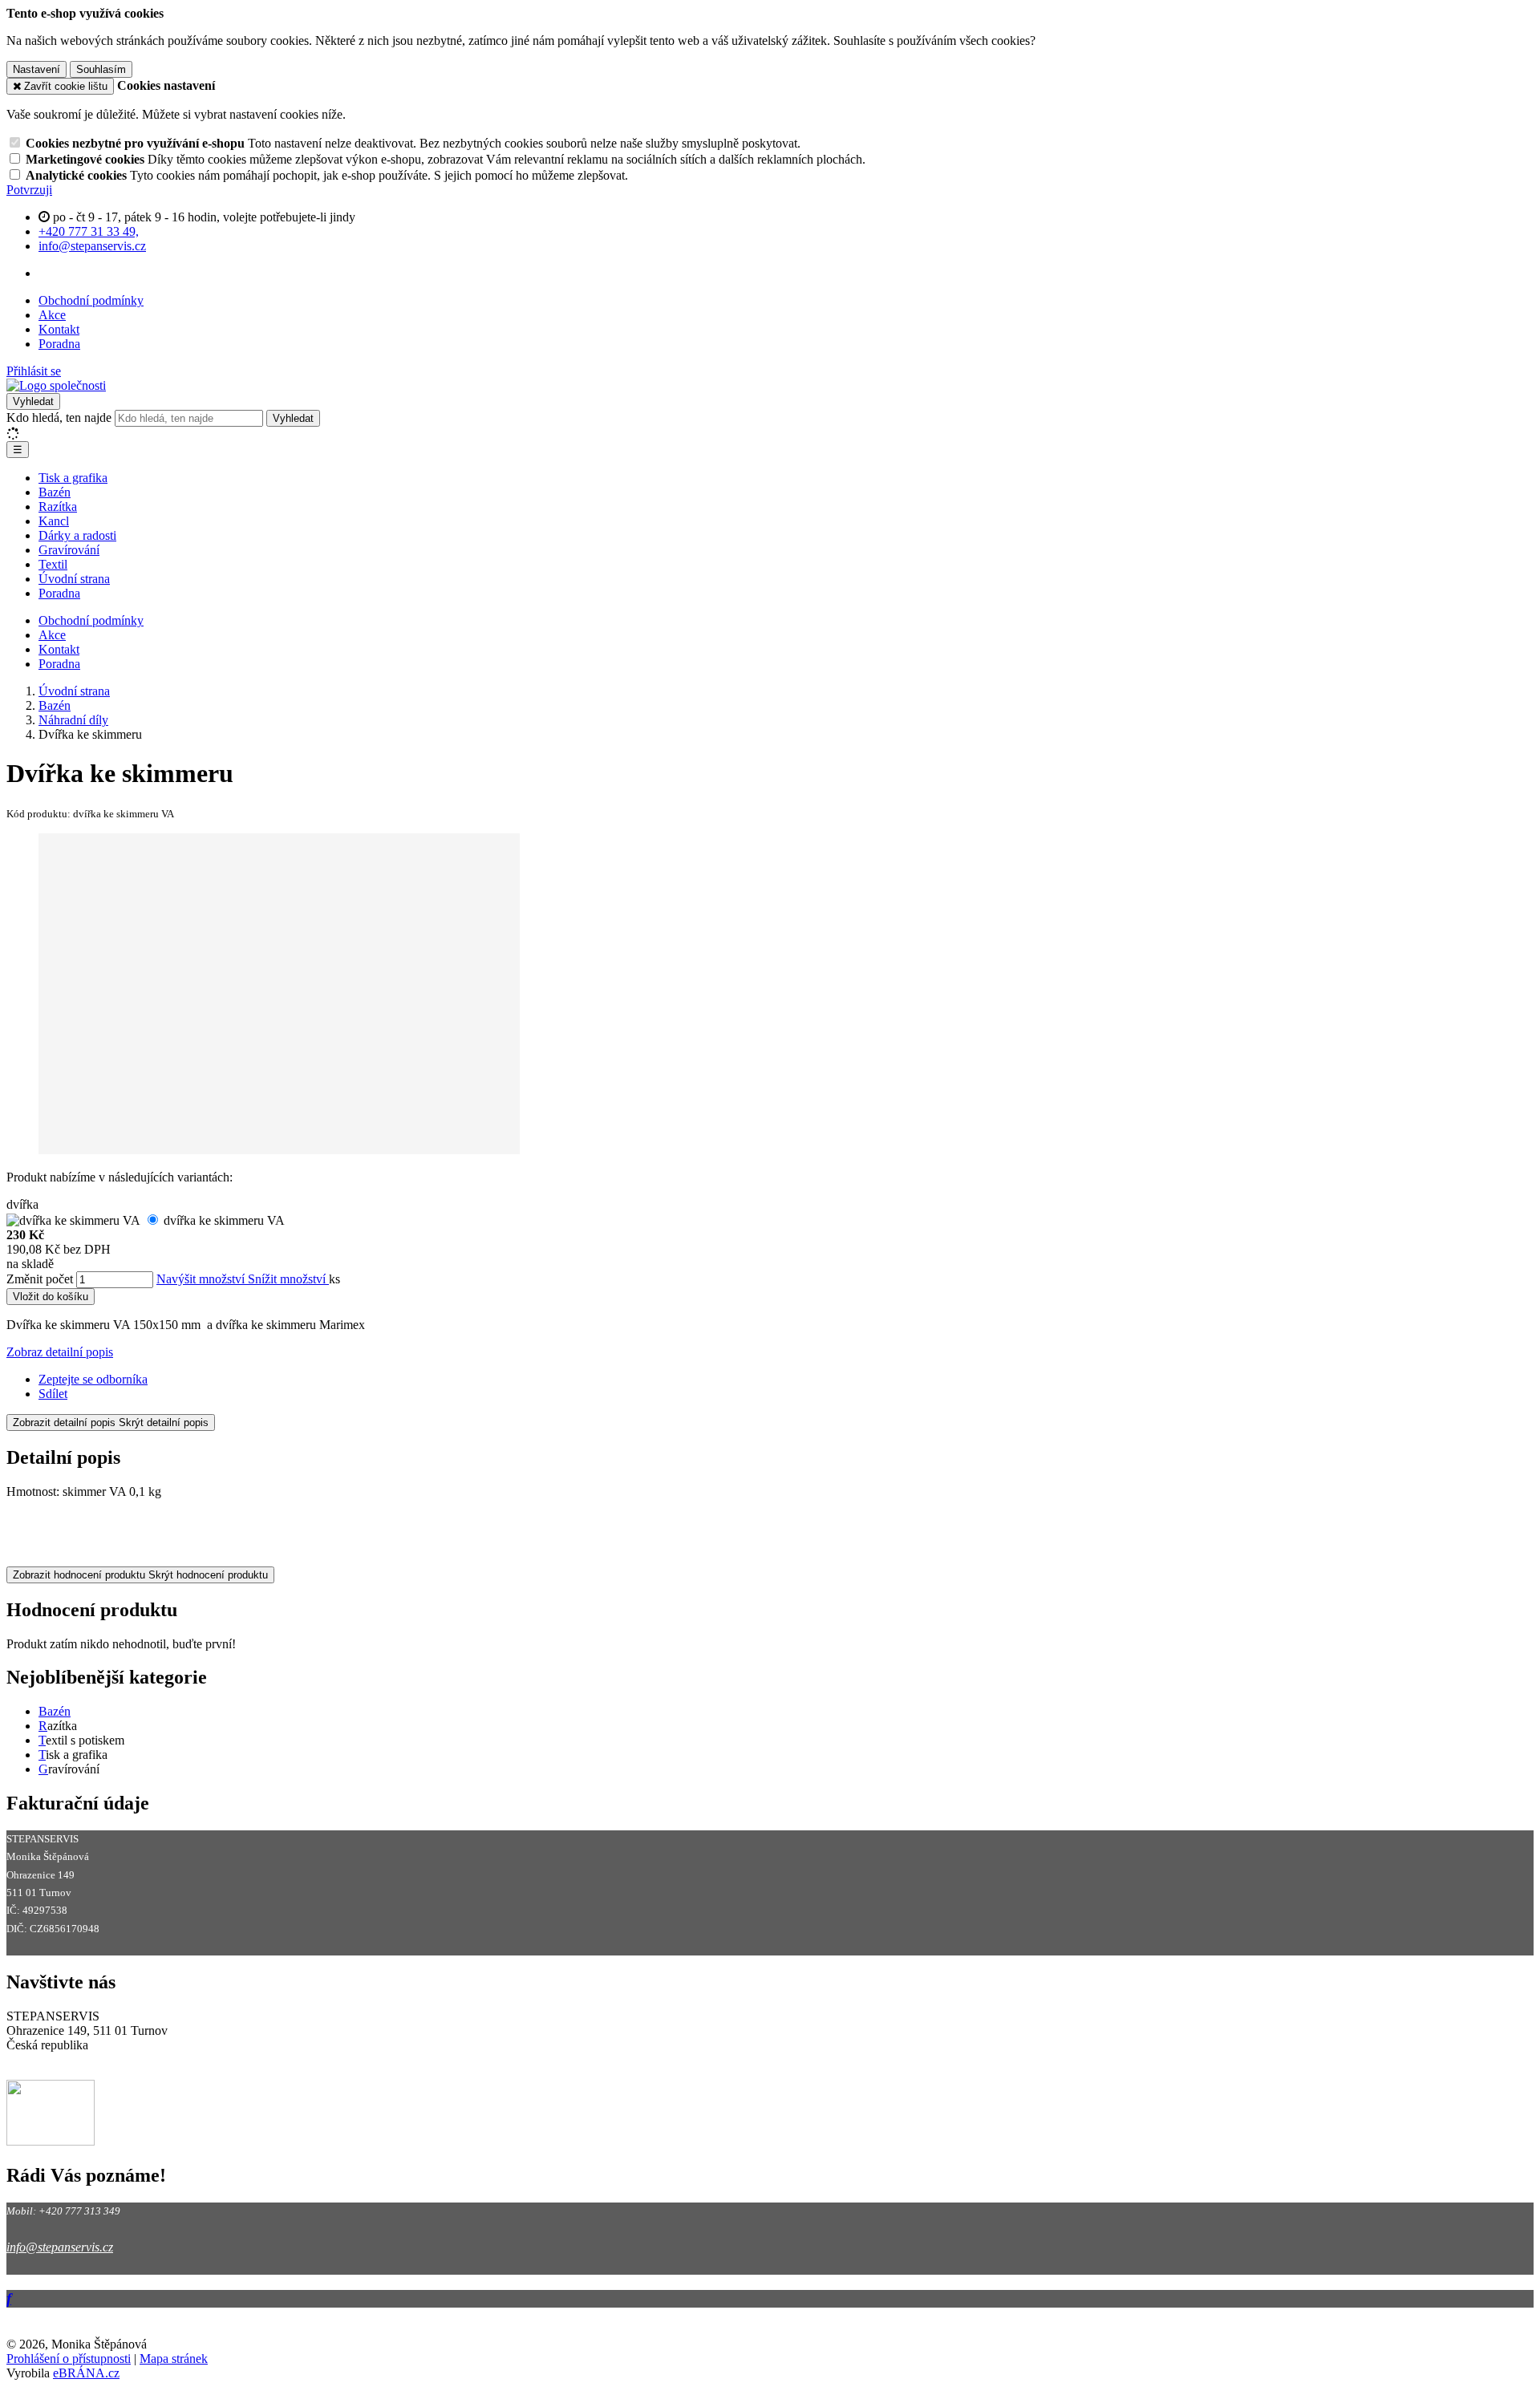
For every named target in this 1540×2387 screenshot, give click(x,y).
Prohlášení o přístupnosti (69, 2359)
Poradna (59, 344)
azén (59, 1711)
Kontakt (59, 329)
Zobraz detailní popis (60, 1352)
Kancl (54, 521)
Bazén (55, 492)
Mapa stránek (174, 2359)
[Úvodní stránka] (56, 385)
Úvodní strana (74, 579)
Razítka (58, 507)
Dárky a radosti (77, 535)
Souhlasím (101, 69)
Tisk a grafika (73, 478)
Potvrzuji (29, 190)
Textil (53, 564)
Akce (52, 315)
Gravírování (69, 550)
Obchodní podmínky (91, 300)
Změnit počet (40, 1279)
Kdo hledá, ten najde (59, 417)
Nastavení (36, 69)
